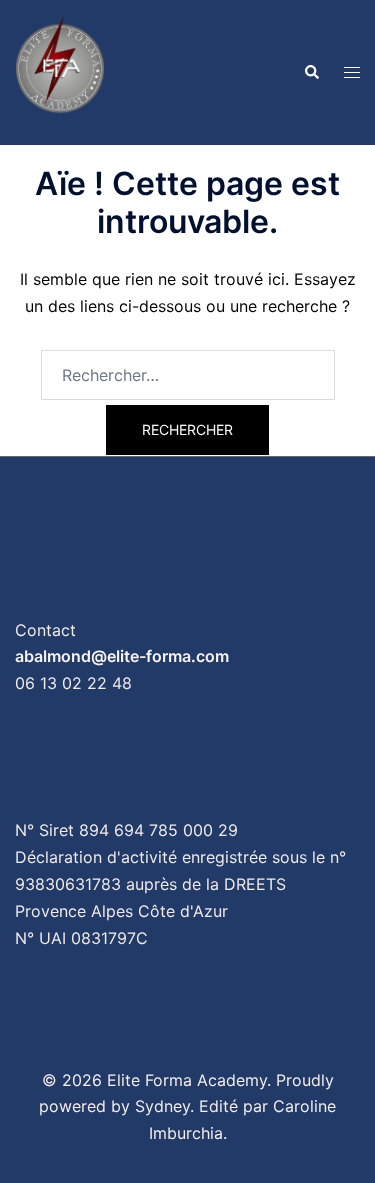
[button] (311, 72)
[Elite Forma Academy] (60, 71)
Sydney (162, 1106)
